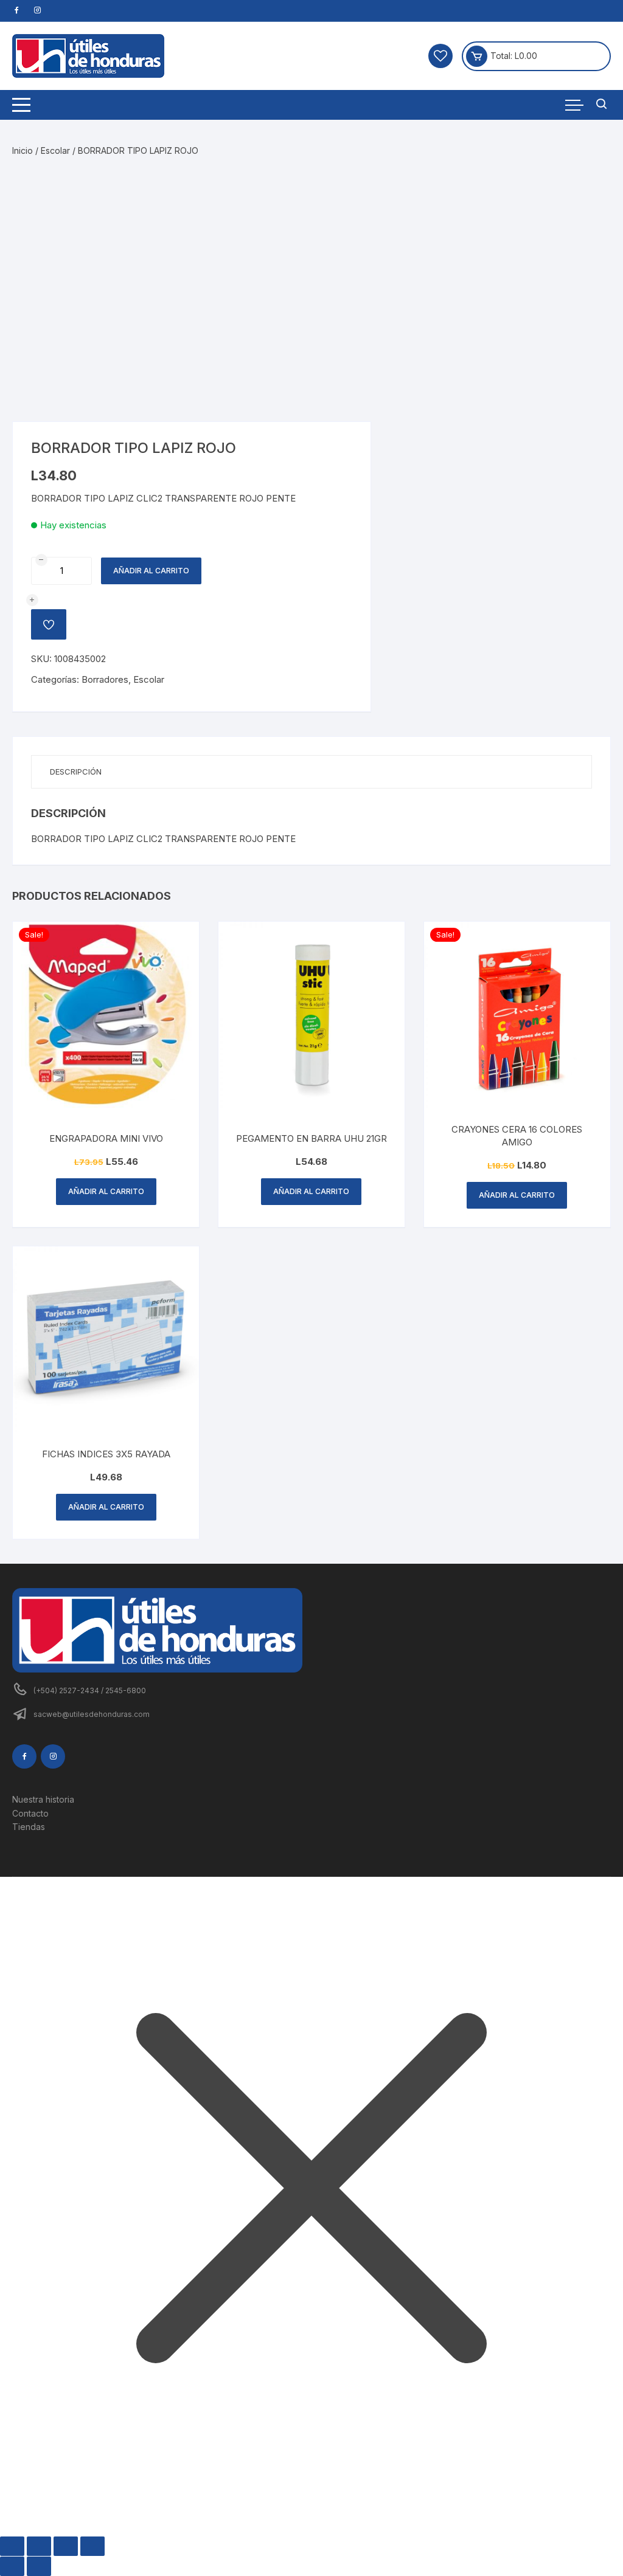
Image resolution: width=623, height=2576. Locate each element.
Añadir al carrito (151, 571)
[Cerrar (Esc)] (92, 2546)
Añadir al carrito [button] (106, 1191)
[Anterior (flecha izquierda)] (12, 2566)
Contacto (30, 1813)
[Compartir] (66, 2546)
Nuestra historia (43, 1799)
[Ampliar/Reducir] (12, 2546)
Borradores (105, 679)
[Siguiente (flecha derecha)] (39, 2566)
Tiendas (29, 1827)
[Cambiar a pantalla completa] (39, 2546)
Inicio (23, 150)
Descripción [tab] (76, 772)
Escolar (55, 150)
